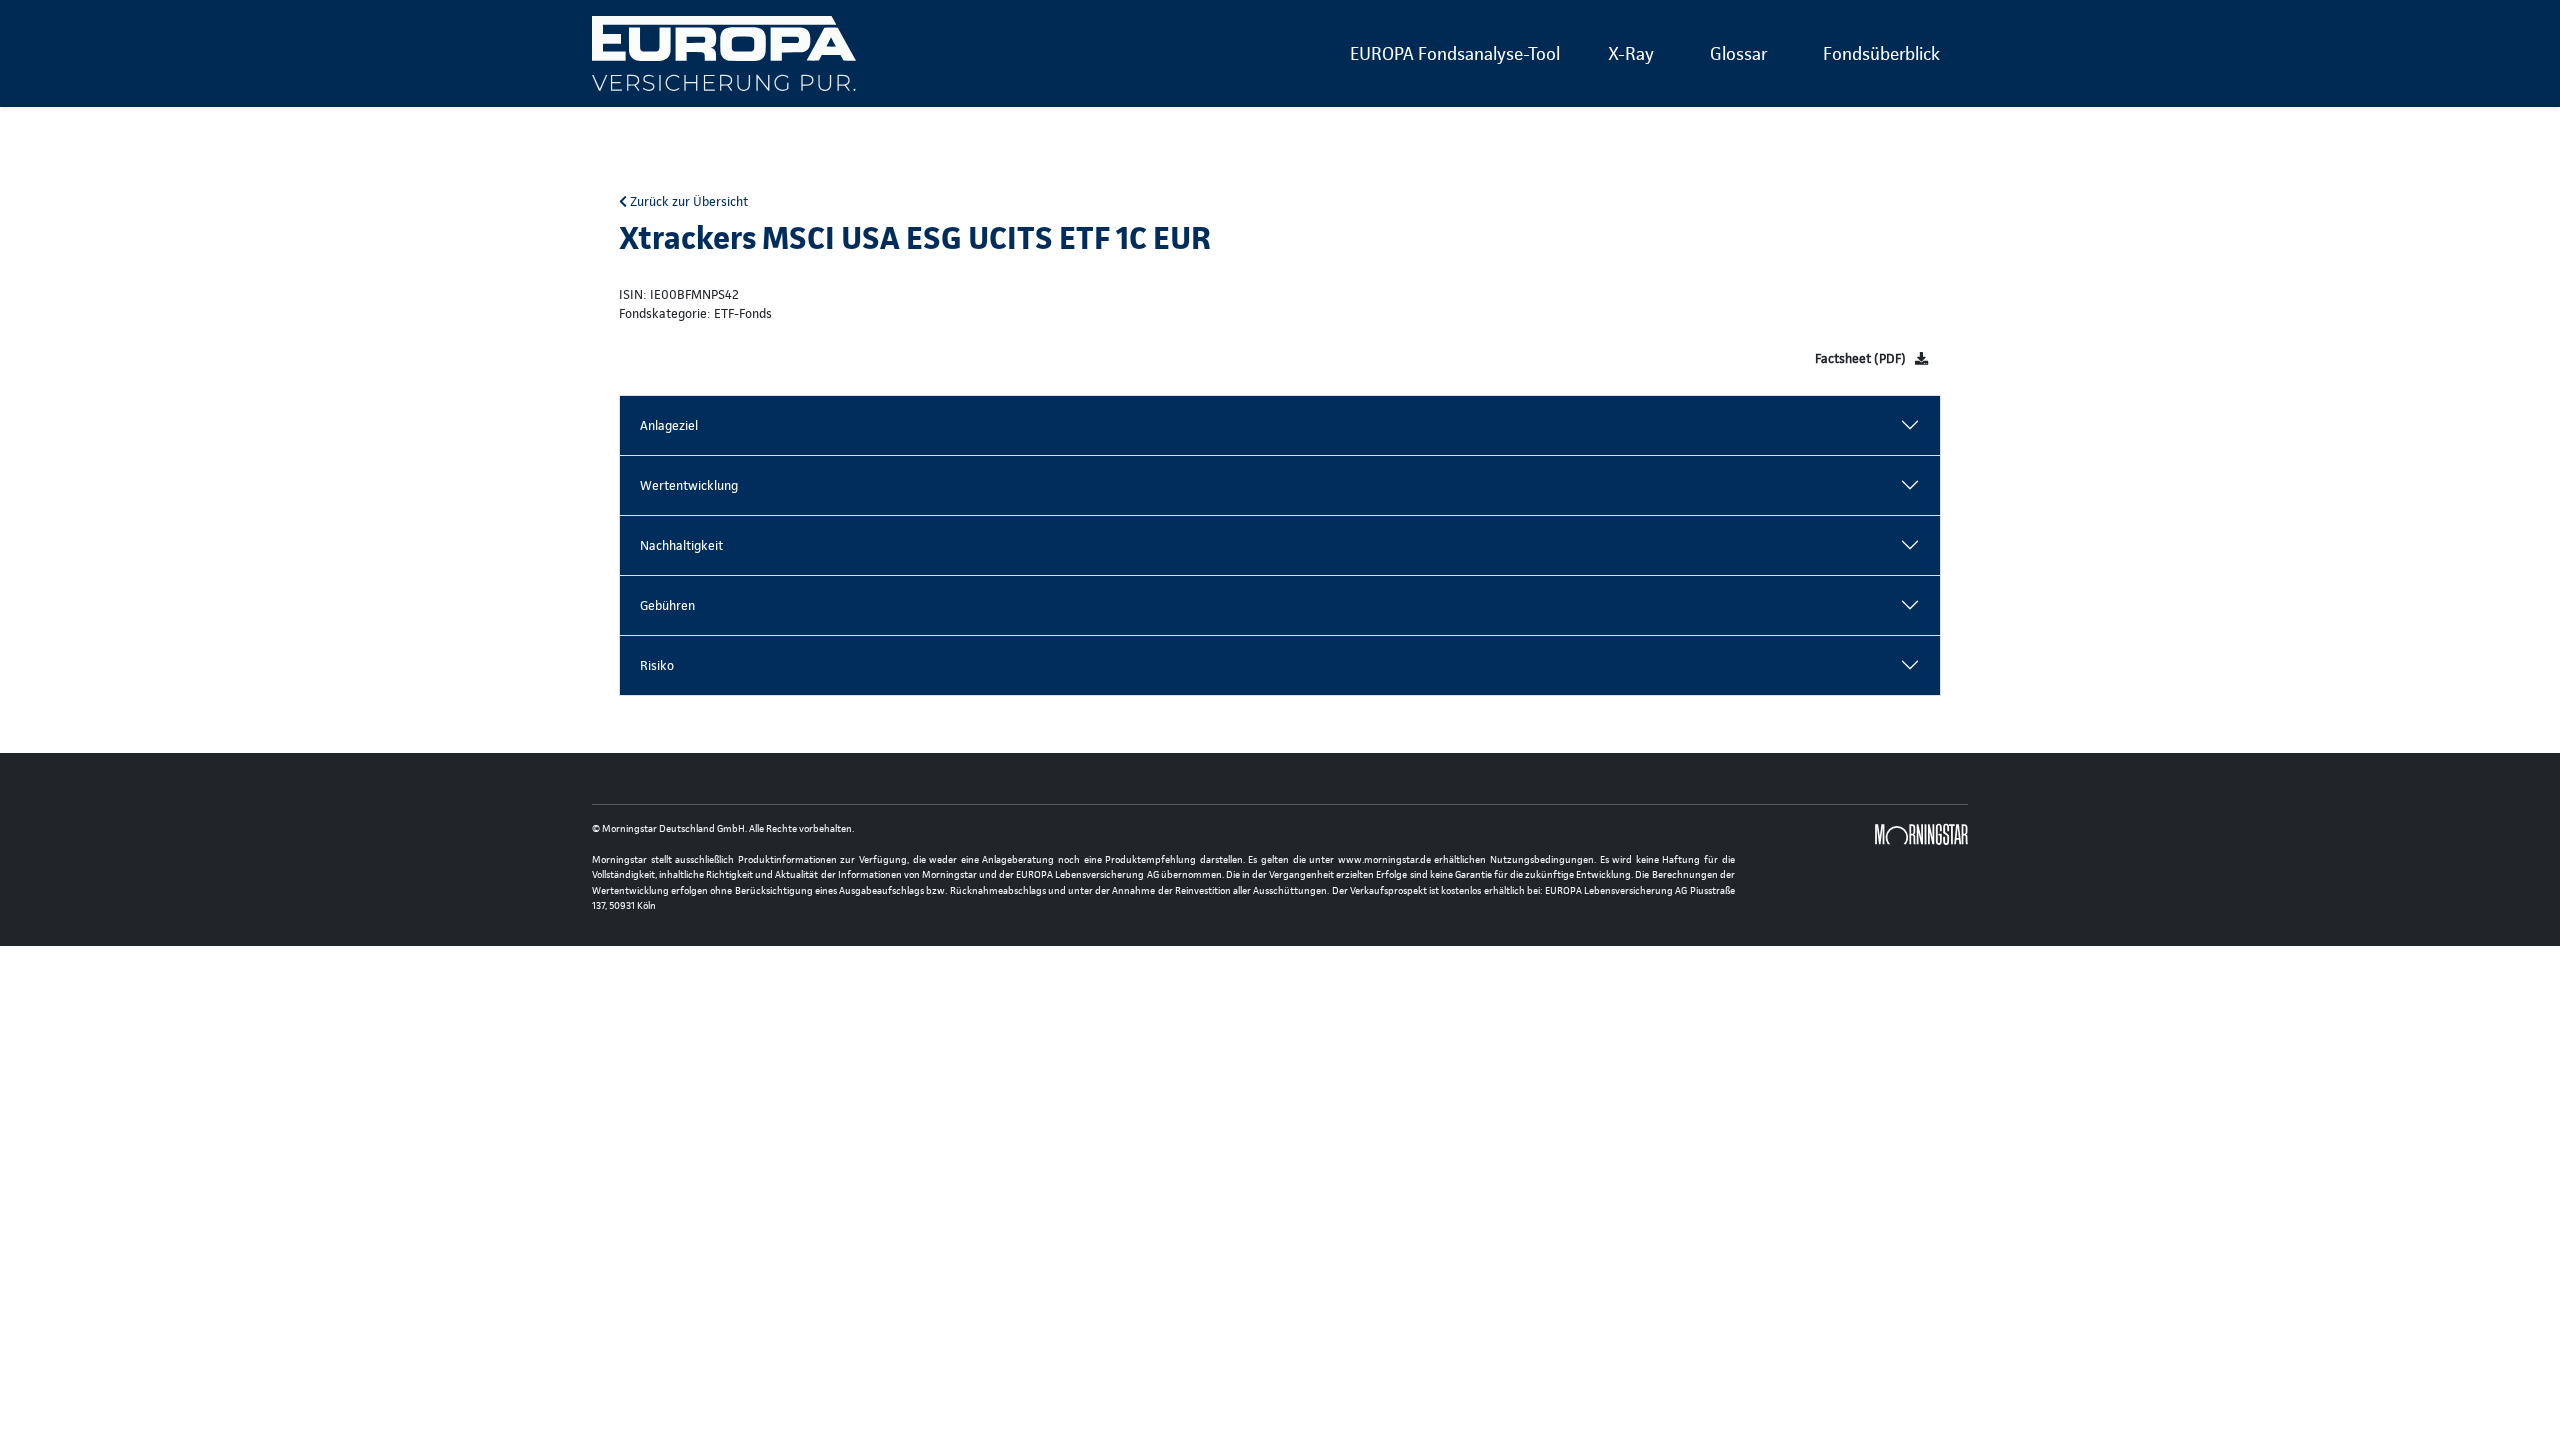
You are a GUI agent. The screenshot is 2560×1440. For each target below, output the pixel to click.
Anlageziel (669, 425)
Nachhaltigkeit (681, 545)
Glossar (1738, 53)
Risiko (657, 665)
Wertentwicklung (689, 485)
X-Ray (1631, 53)
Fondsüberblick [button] (1881, 53)
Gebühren (667, 605)
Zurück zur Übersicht (687, 201)
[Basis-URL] (724, 53)
